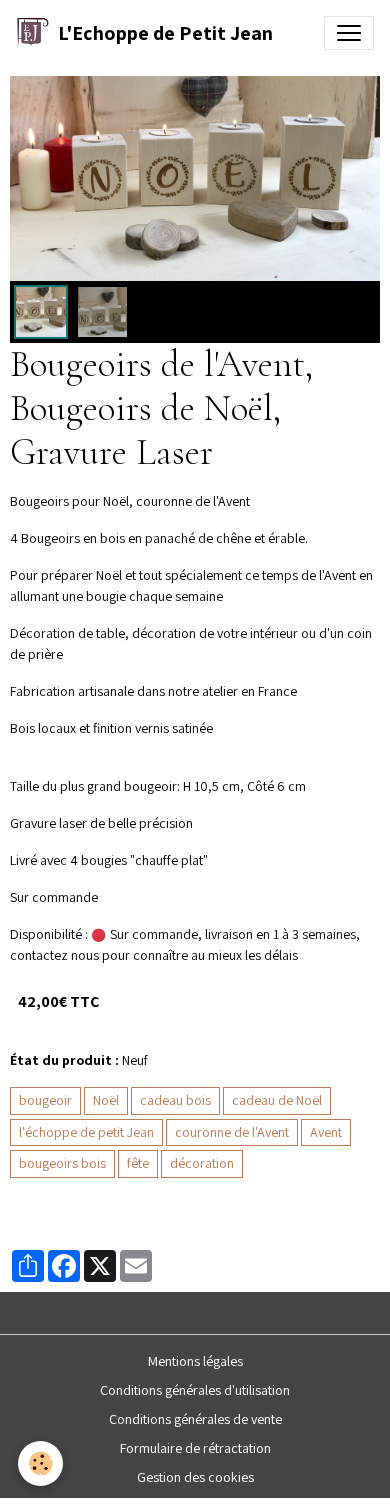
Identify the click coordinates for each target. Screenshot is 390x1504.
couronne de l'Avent (232, 1132)
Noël (106, 1100)
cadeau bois (175, 1100)
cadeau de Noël (277, 1100)
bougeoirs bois (62, 1163)
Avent (326, 1132)
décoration (202, 1163)
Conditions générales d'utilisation (195, 1390)
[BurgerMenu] (349, 33)
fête (138, 1163)
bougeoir (45, 1100)
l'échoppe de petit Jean (86, 1132)
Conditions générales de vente (195, 1419)
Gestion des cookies (195, 1477)
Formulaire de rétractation (195, 1448)
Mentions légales (195, 1361)
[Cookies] (40, 1463)
